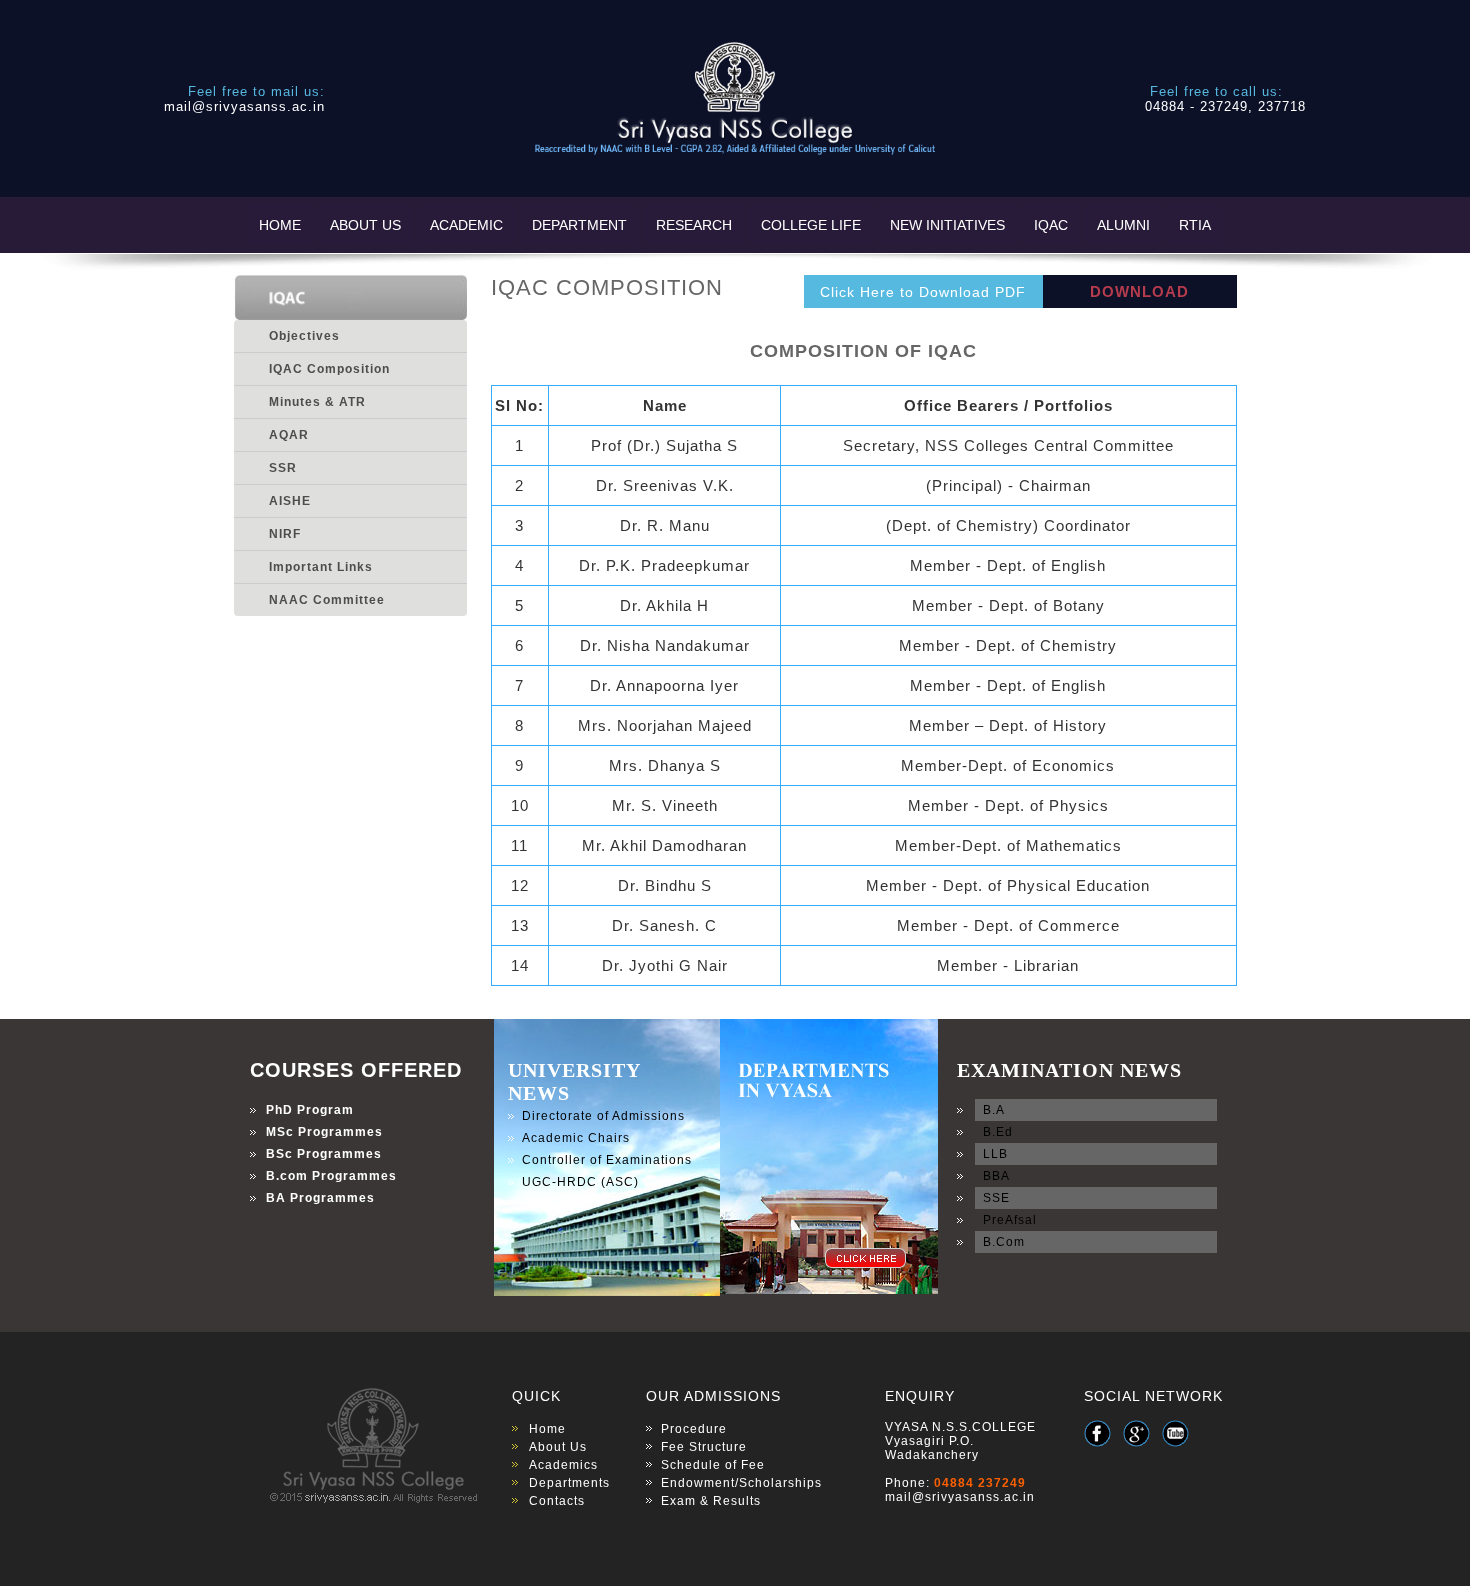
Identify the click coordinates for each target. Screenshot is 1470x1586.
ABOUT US (365, 225)
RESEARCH (694, 225)
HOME (280, 225)
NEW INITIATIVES (947, 225)
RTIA (1195, 225)
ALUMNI (1123, 225)
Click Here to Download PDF (923, 292)
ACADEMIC (466, 225)
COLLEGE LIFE (811, 225)
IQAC (1051, 225)
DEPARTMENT (579, 225)
